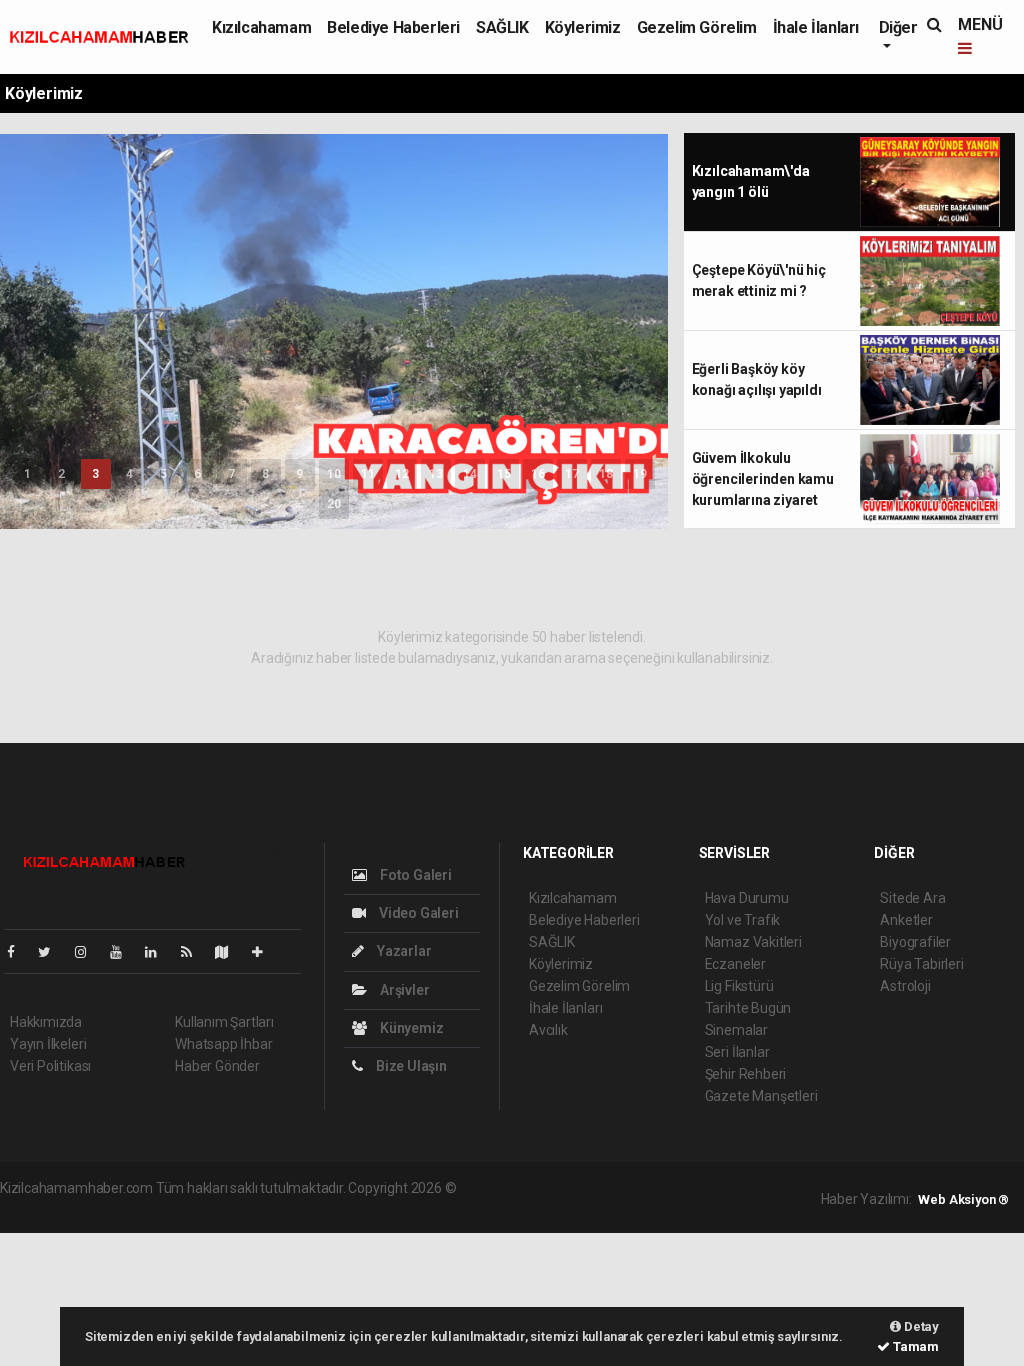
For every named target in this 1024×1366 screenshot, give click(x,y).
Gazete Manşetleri (761, 1096)
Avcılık (548, 1030)
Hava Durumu (747, 898)
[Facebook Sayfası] (19, 952)
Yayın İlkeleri (48, 1044)
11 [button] (368, 474)
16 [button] (538, 474)
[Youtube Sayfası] (124, 952)
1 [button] (27, 474)
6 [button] (197, 474)
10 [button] (334, 474)
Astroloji (905, 986)
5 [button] (163, 474)
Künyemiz (410, 1028)
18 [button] (606, 474)
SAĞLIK (502, 27)
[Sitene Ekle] (265, 952)
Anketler (906, 920)
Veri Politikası (50, 1066)
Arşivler (403, 990)
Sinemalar (736, 1030)
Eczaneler (735, 964)
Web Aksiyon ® (963, 1199)
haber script (36, 1209)
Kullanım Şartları (224, 1022)
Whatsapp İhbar (223, 1044)
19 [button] (640, 474)
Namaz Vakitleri (753, 942)
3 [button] (95, 474)
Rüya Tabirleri (921, 964)
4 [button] (129, 474)
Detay (920, 1326)
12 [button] (402, 474)
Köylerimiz (583, 27)
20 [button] (334, 504)
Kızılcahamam (261, 27)
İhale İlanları (816, 27)
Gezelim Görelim (697, 27)
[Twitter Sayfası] (52, 952)
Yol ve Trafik (743, 920)
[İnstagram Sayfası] (89, 952)
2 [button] (61, 474)
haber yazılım (746, 1188)
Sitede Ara (912, 898)
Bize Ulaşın (410, 1066)
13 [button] (436, 474)
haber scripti (665, 1188)
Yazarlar (402, 951)
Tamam (914, 1346)
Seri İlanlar (737, 1052)
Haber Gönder (217, 1066)
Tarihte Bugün (748, 1008)
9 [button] (299, 474)
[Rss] (194, 952)
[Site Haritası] (230, 952)
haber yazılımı (501, 1188)
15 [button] (504, 474)
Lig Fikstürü (739, 986)
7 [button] (231, 474)
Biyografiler (915, 942)
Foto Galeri (414, 875)
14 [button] (470, 474)
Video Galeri (417, 913)
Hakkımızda (46, 1022)
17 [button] (572, 474)
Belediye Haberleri (393, 27)
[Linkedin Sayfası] (159, 952)
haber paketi (585, 1188)
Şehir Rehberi (746, 1074)
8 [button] (265, 474)
